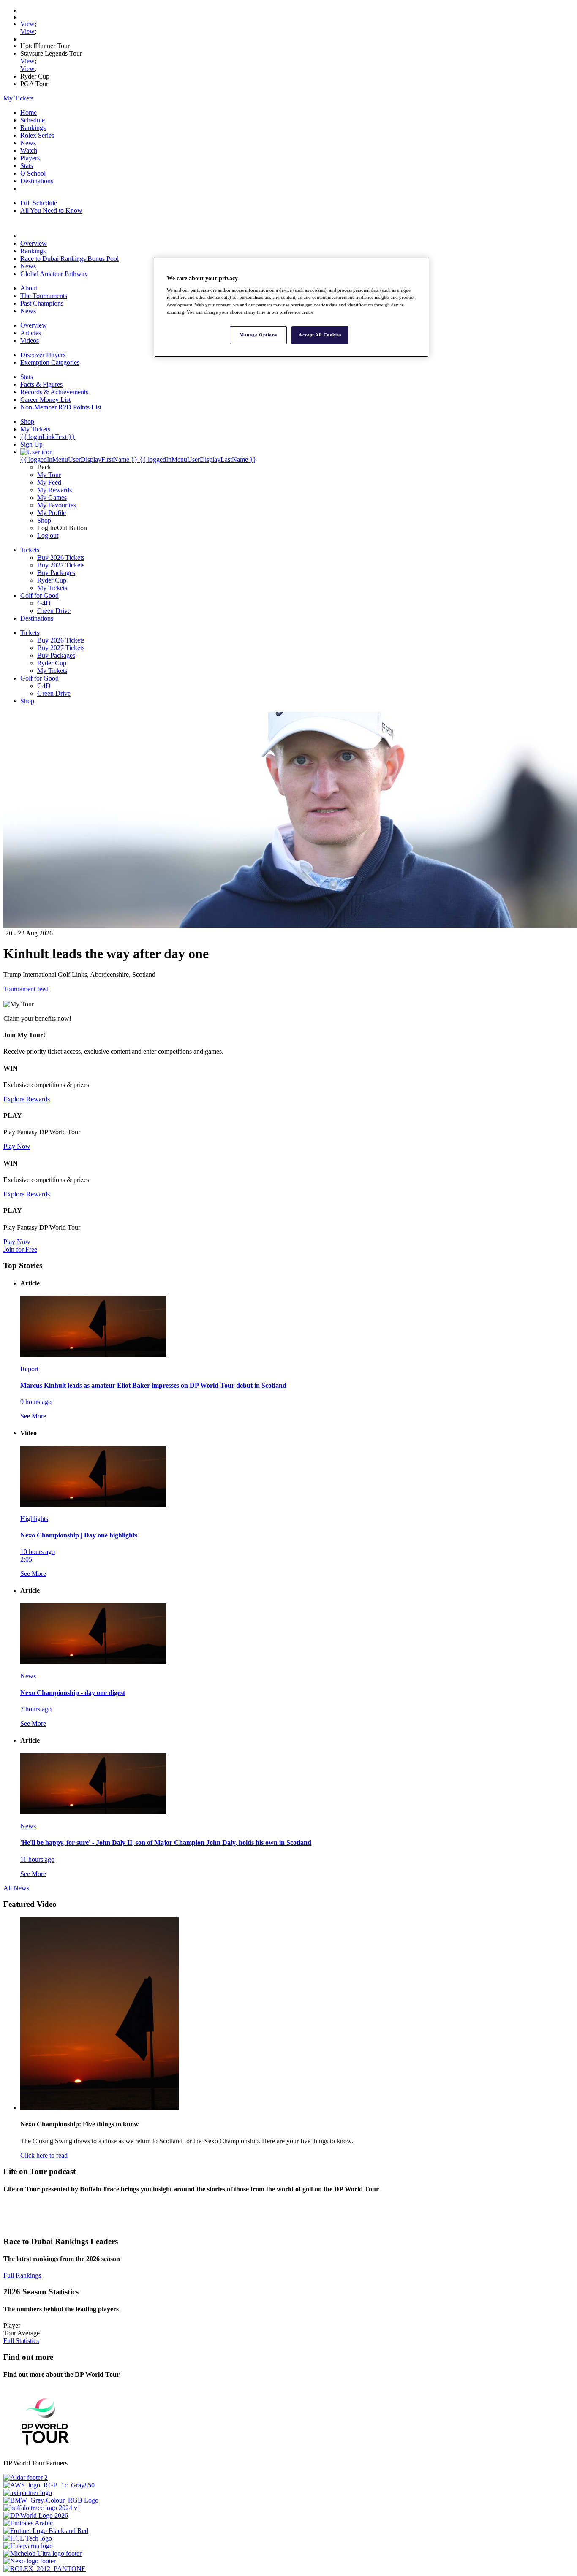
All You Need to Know (51, 210)
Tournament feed (26, 989)
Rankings (33, 128)
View (27, 24)
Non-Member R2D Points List (61, 407)
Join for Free (20, 1249)
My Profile (52, 513)
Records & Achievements (54, 392)
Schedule (33, 120)
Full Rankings (22, 2275)
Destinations (37, 181)
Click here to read (44, 2155)
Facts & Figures (41, 384)
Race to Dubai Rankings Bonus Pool (69, 259)
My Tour (49, 475)
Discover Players (43, 355)
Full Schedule (39, 203)
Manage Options (258, 335)
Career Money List (45, 400)
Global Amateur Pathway (54, 274)
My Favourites (57, 505)
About (29, 288)
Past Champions (42, 303)
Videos (30, 340)
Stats (27, 166)
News (28, 143)
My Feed (49, 482)
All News (16, 1888)
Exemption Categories (50, 362)
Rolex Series (37, 135)
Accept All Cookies (320, 335)
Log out (48, 536)
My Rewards (54, 490)
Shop (44, 520)
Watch (29, 150)
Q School (33, 173)
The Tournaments (44, 296)
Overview (34, 243)
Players (30, 158)
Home (29, 113)
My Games (52, 498)
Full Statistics (21, 2341)
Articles (31, 333)
